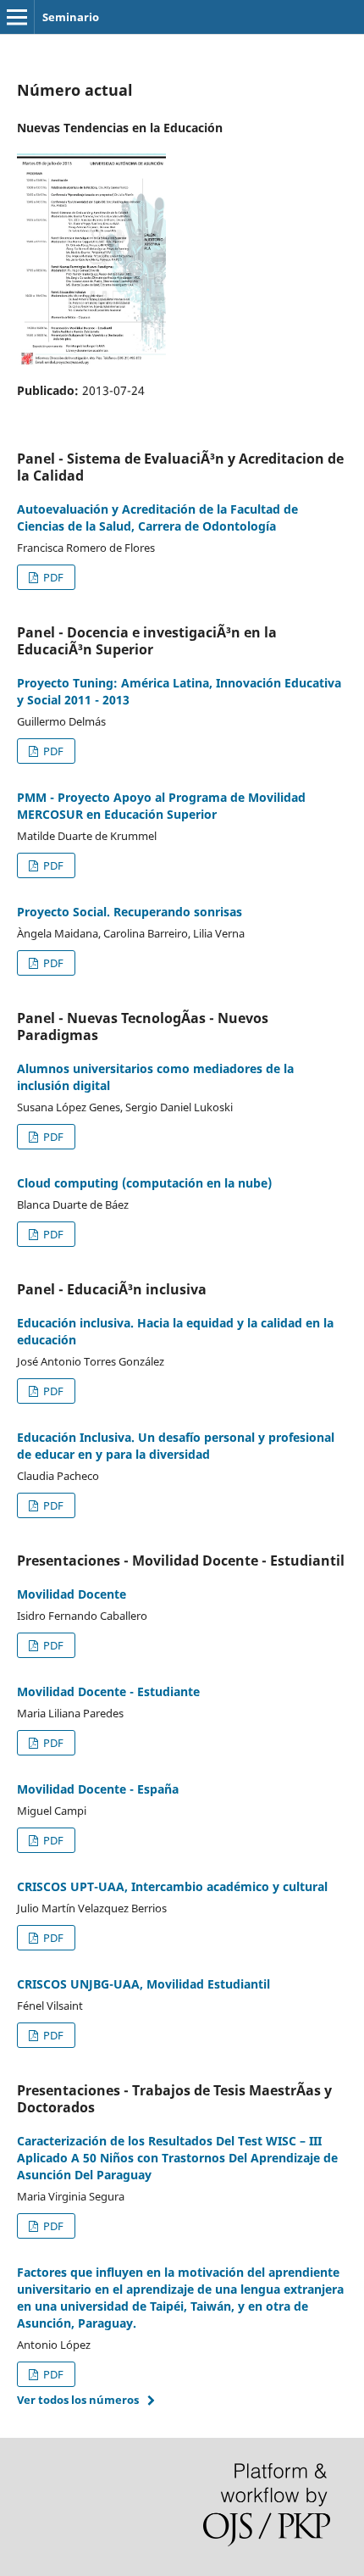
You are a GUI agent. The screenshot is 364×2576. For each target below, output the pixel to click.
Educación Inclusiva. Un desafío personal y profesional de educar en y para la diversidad (176, 1446)
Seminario (71, 17)
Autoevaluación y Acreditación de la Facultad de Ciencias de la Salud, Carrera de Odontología (157, 517)
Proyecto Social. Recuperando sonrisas (130, 912)
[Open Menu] (17, 17)
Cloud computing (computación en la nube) (144, 1183)
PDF (52, 577)
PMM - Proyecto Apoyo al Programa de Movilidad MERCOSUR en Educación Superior (161, 806)
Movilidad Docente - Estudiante (108, 1691)
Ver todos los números (78, 2400)
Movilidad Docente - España (98, 1789)
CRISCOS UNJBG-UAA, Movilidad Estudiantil (143, 1984)
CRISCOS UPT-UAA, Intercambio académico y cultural (172, 1886)
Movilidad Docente (72, 1594)
